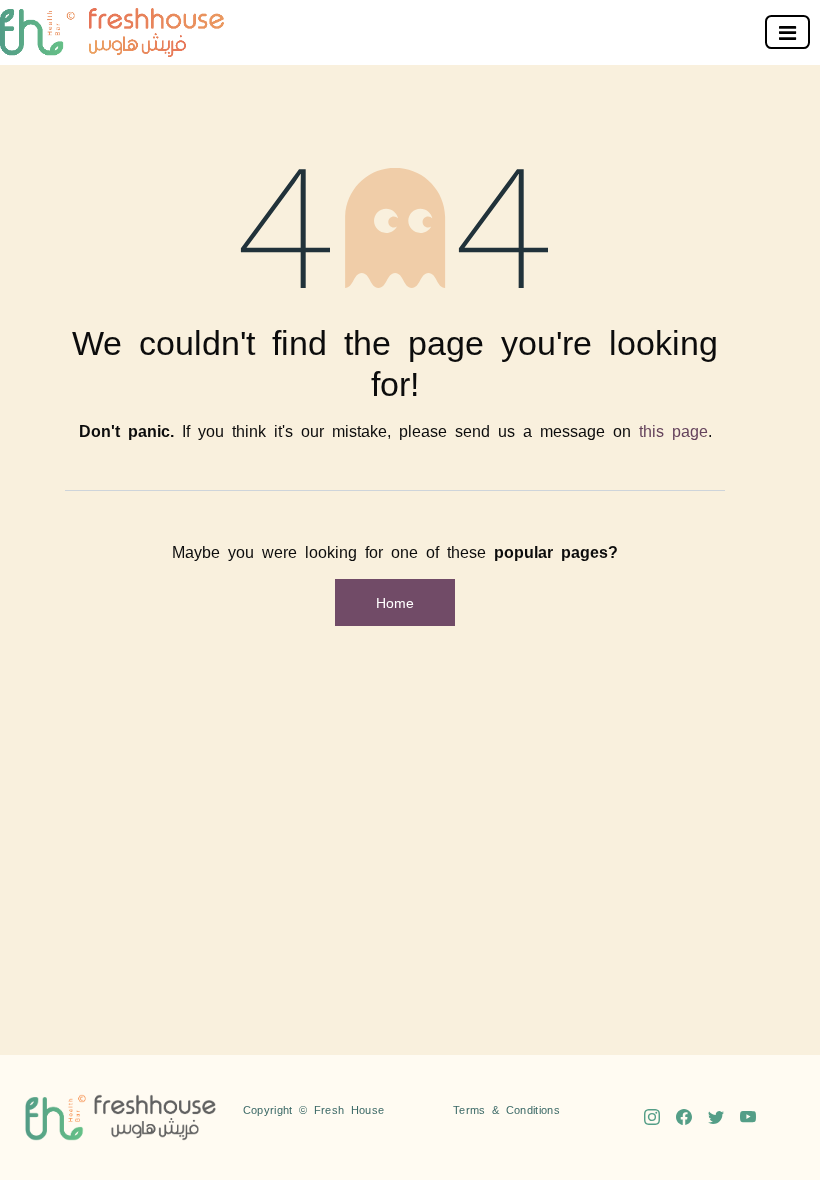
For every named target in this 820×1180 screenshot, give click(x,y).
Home (395, 602)
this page (673, 430)
